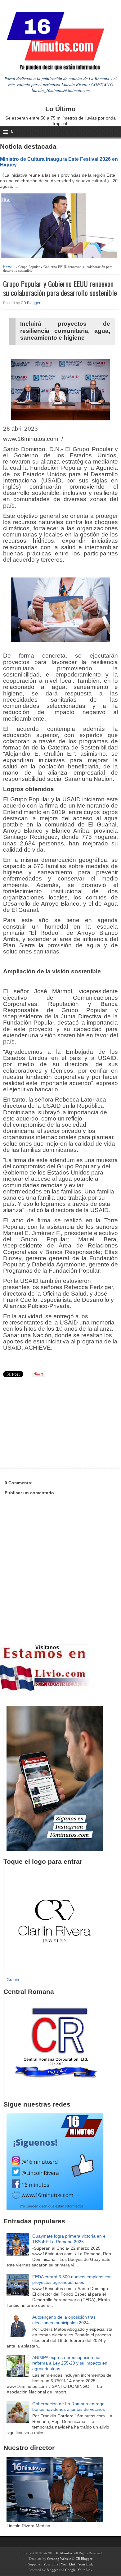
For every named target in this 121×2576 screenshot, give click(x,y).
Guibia (13, 1980)
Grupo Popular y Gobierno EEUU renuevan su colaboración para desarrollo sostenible (60, 288)
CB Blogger (31, 303)
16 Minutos (64, 2553)
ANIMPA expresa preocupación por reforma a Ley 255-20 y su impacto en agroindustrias (70, 2363)
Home (7, 267)
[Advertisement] (51, 1424)
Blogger (52, 2570)
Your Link (51, 2564)
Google (70, 2570)
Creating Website (59, 2559)
